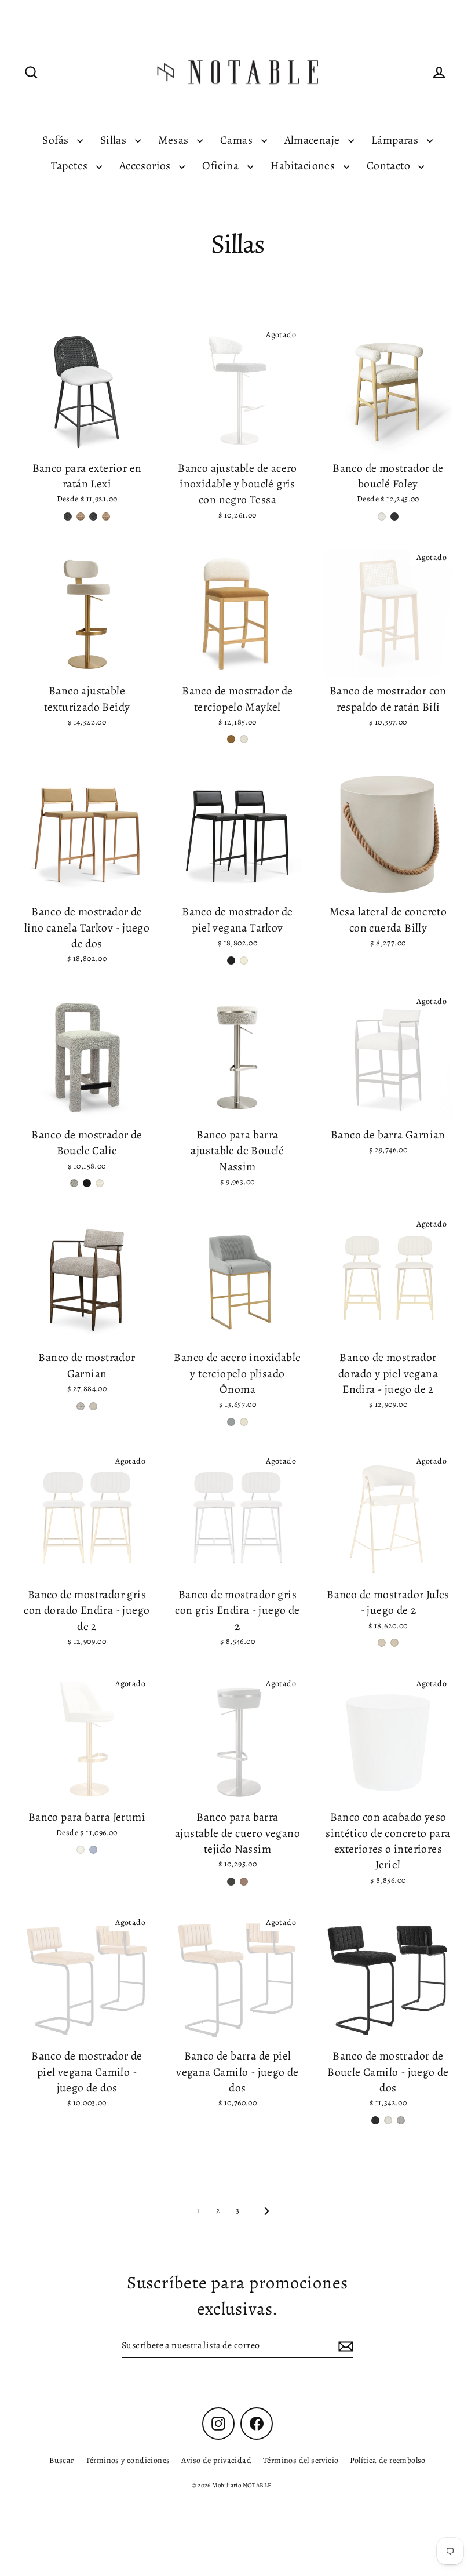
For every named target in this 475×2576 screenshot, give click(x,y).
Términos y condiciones (128, 2460)
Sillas (115, 140)
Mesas (175, 140)
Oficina (222, 165)
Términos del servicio (301, 2460)
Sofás (56, 140)
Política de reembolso (388, 2460)
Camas (237, 140)
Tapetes (71, 165)
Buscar (61, 2460)
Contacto (390, 165)
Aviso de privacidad (216, 2460)
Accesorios (146, 165)
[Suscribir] (344, 2346)
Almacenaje (313, 140)
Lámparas (396, 140)
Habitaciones (304, 165)
